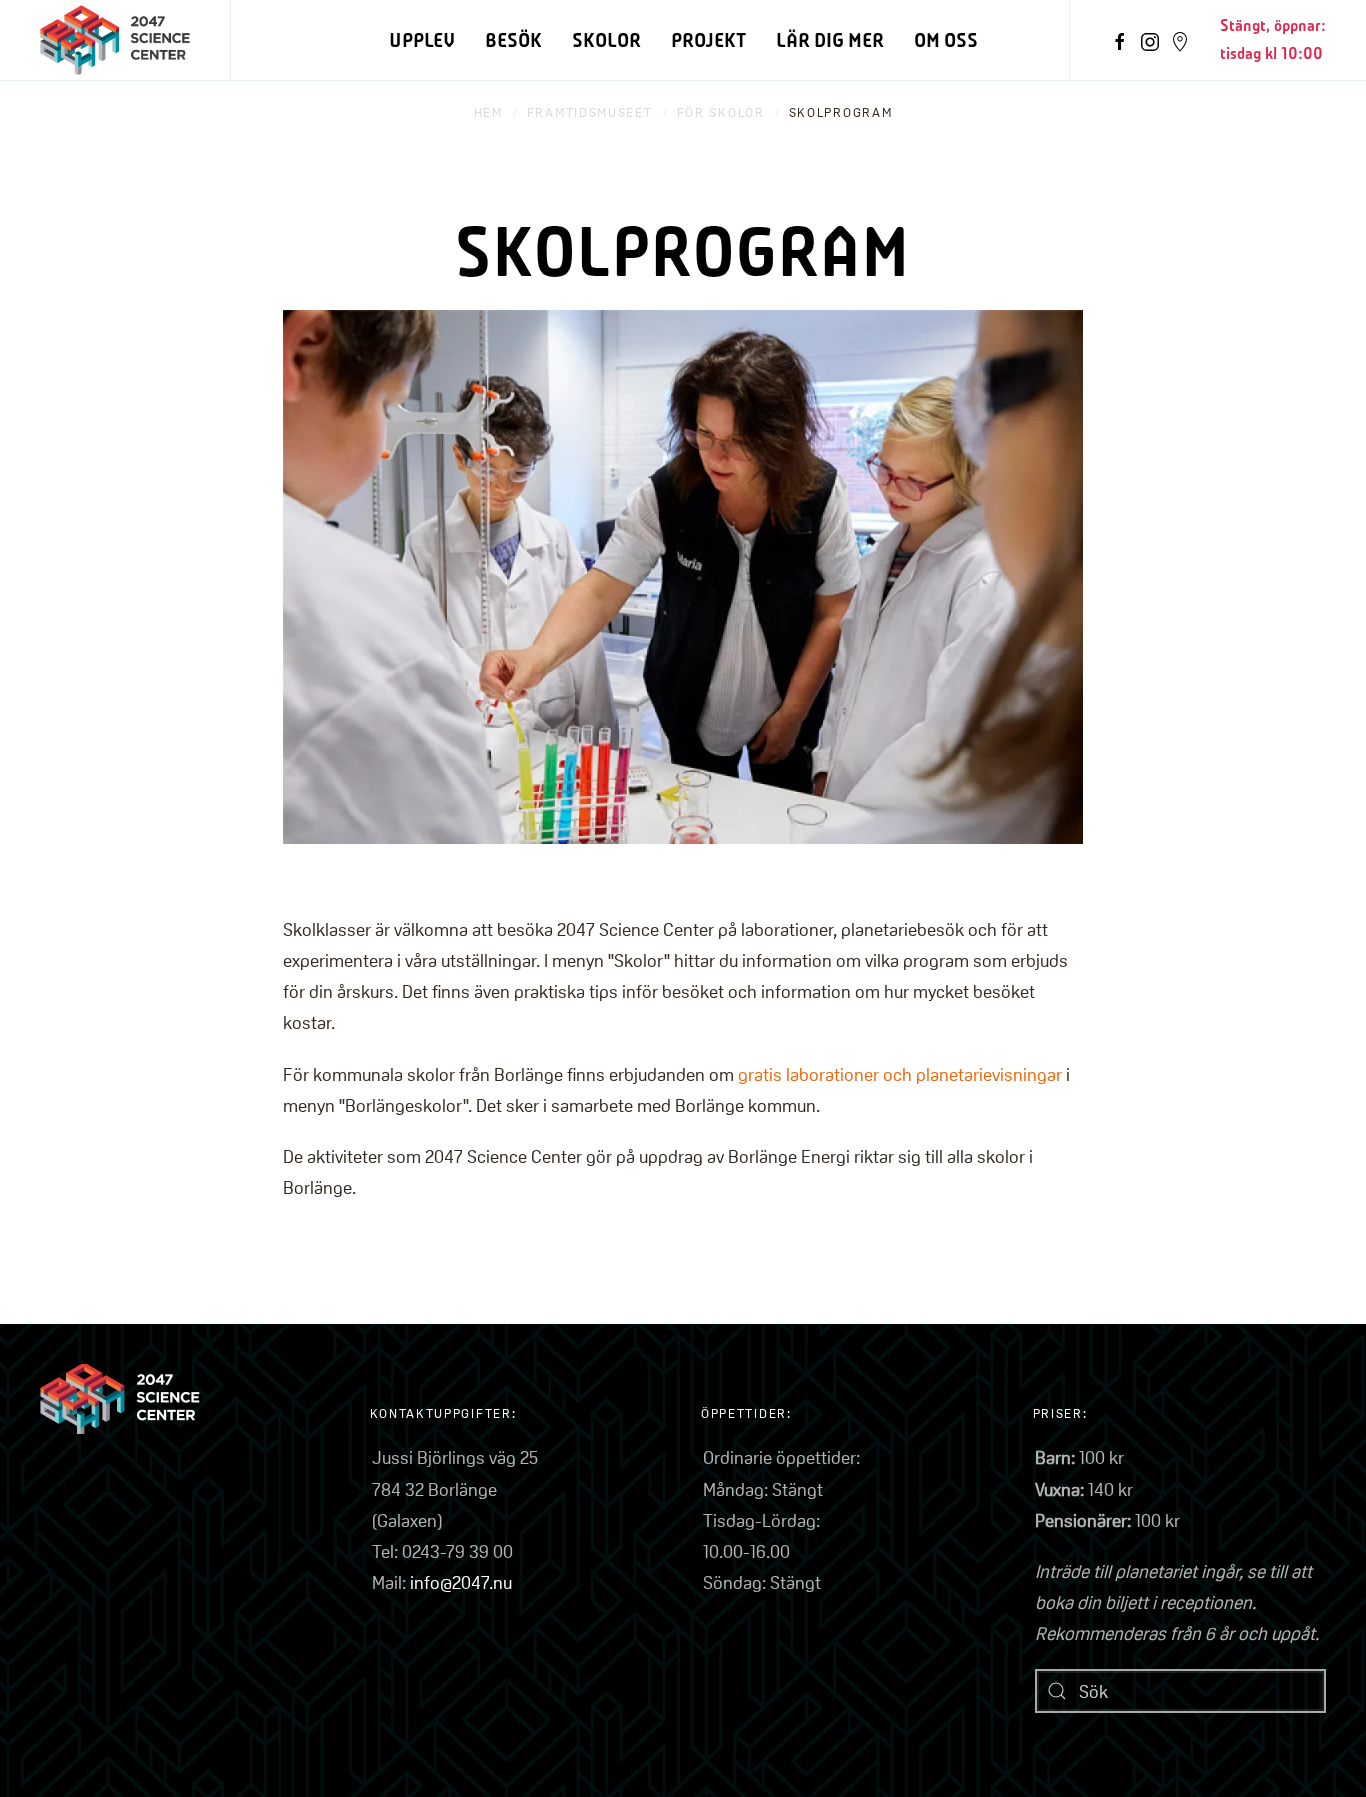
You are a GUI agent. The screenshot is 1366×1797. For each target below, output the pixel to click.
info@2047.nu (461, 1582)
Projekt (708, 40)
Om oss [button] (946, 40)
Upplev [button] (422, 40)
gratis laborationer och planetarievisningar (900, 1074)
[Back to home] (115, 40)
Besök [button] (513, 40)
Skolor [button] (606, 40)
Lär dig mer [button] (830, 40)
